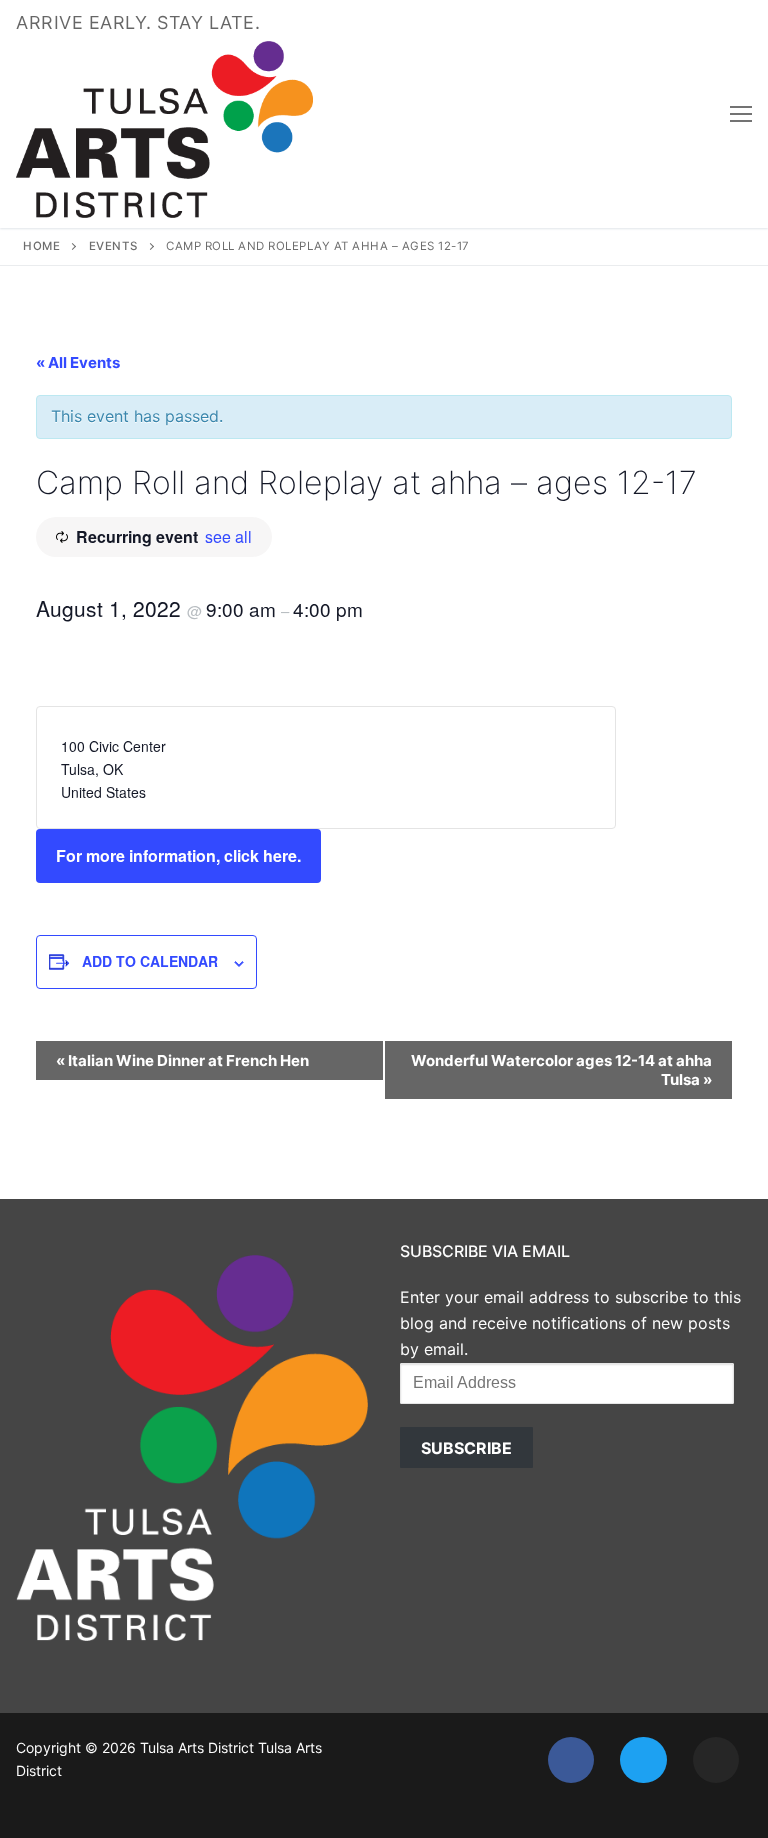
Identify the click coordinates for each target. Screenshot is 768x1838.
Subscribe (466, 1448)
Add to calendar (150, 961)
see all (228, 536)
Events (113, 246)
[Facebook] (571, 1760)
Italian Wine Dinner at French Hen (182, 1060)
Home (41, 246)
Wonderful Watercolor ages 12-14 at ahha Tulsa (561, 1070)
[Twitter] (643, 1760)
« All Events (78, 362)
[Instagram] (716, 1760)
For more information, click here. (178, 855)
